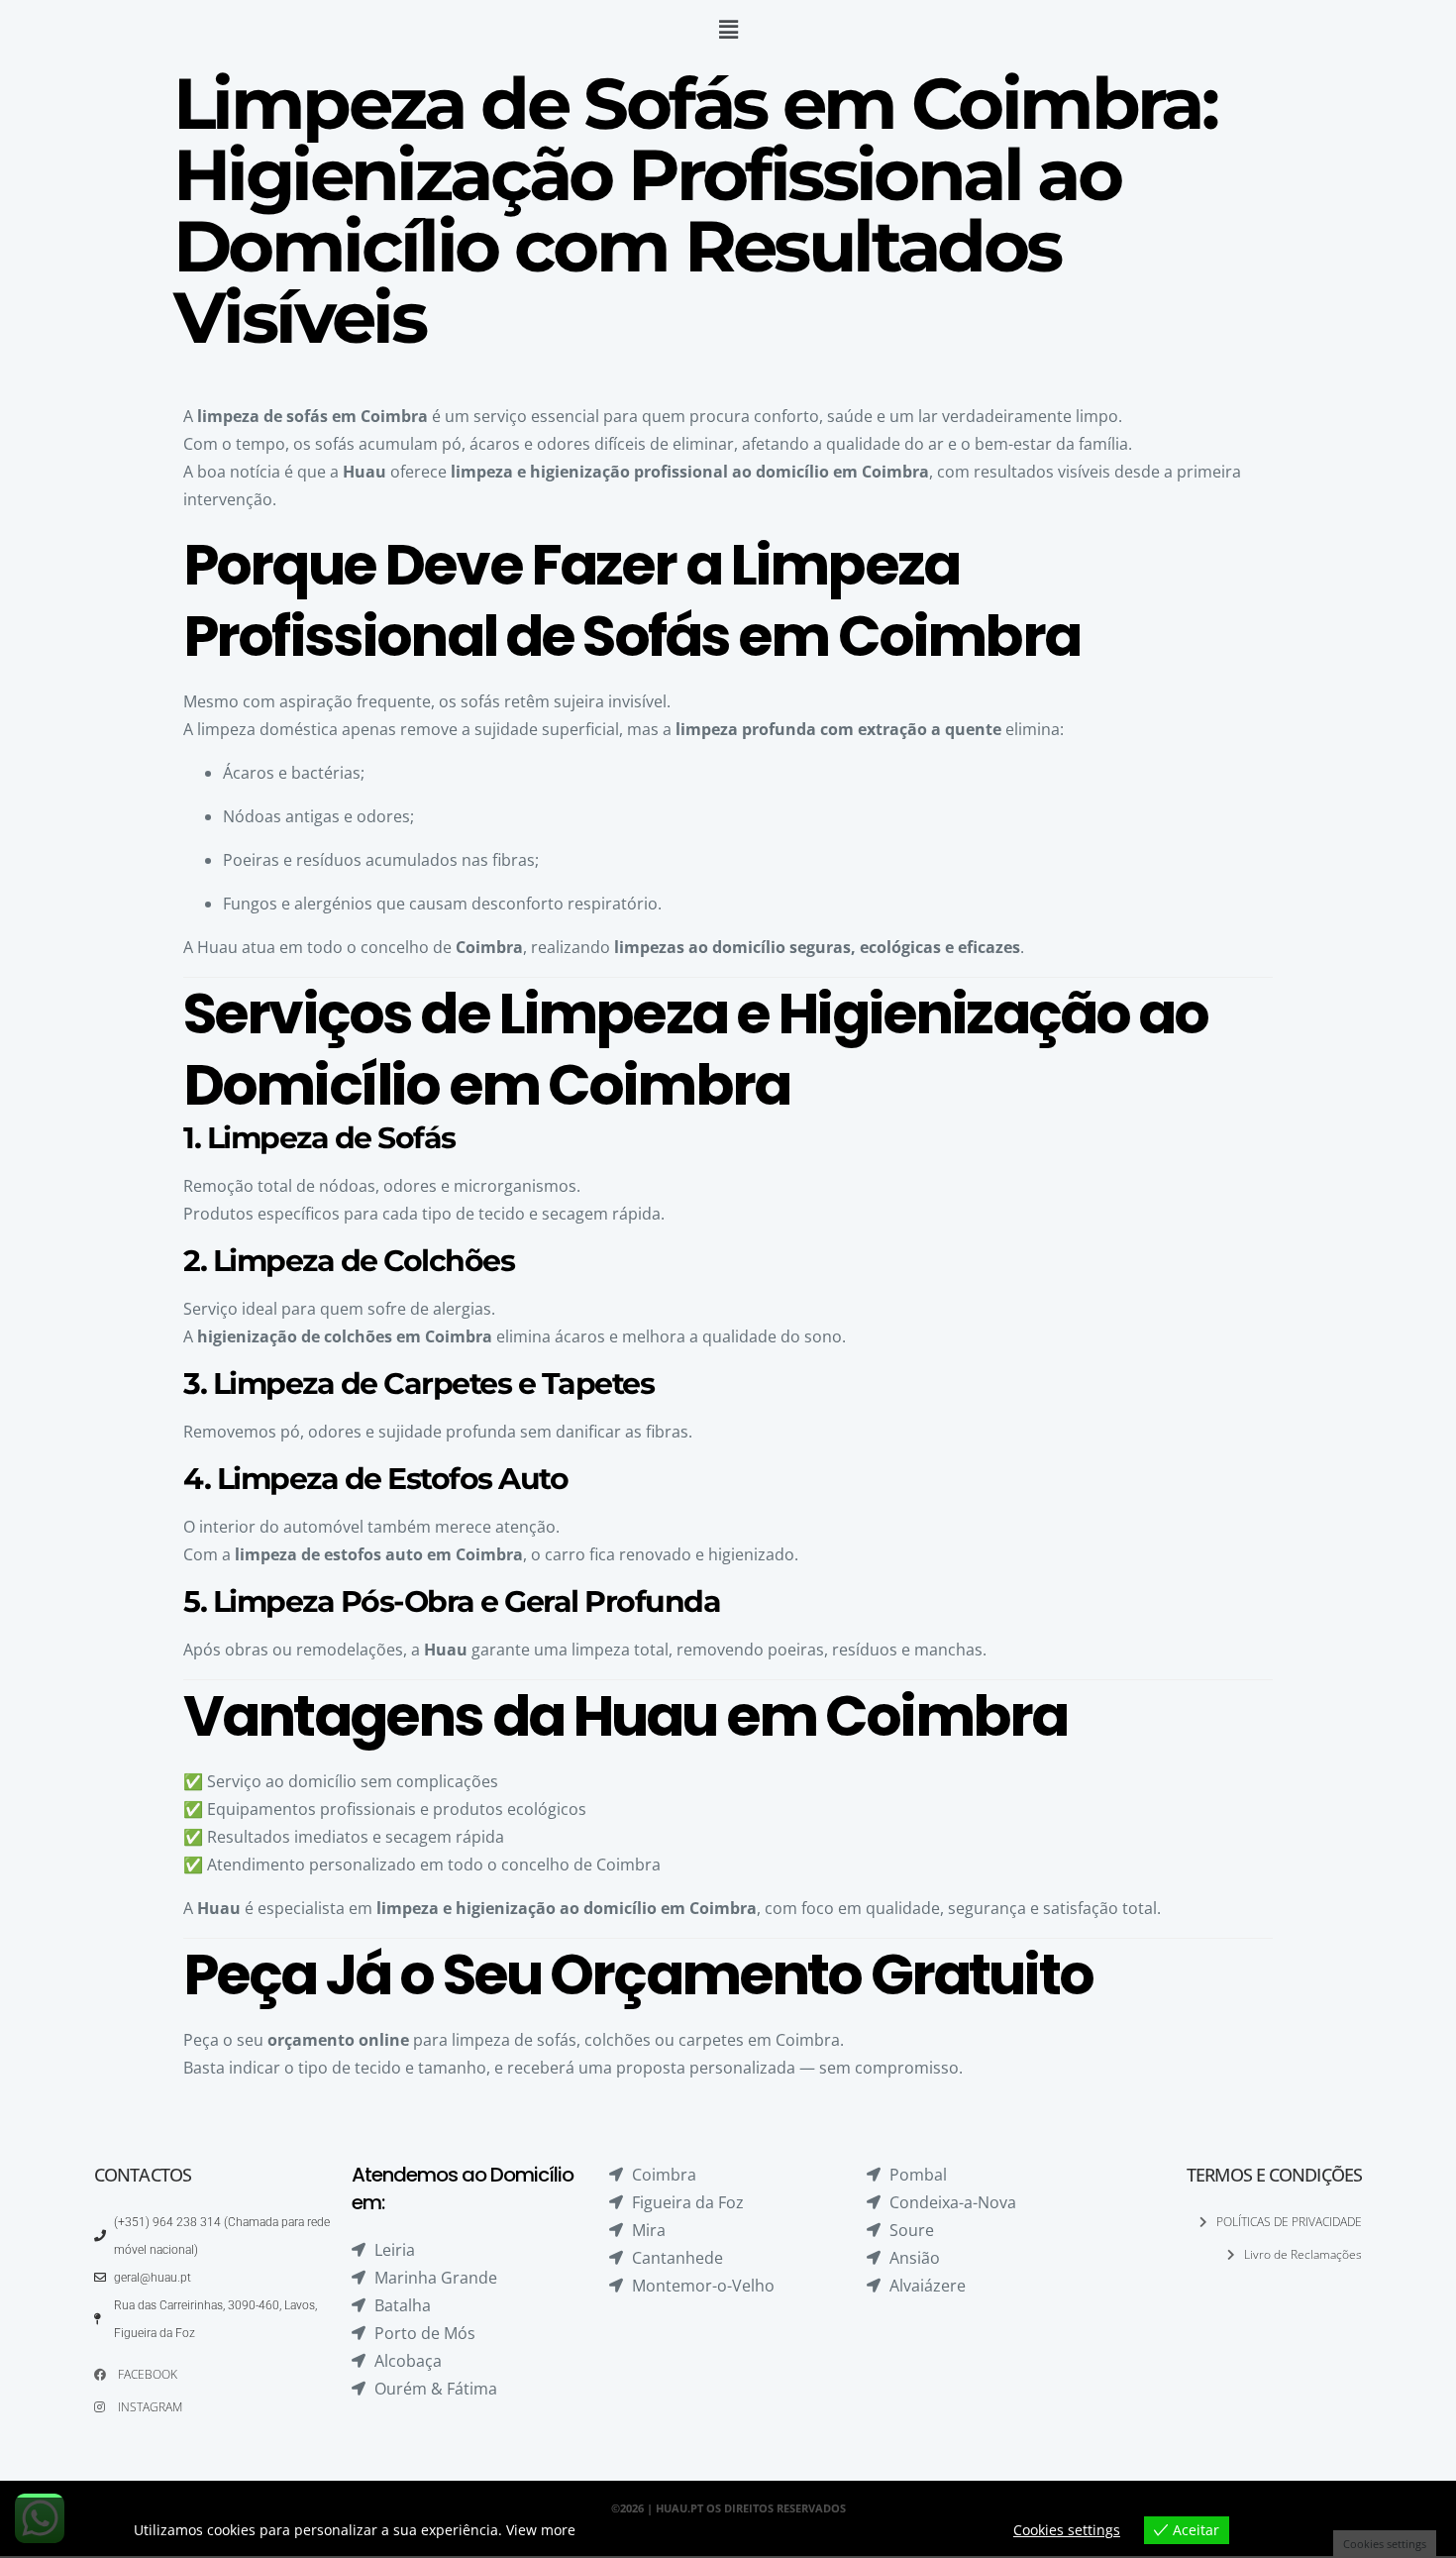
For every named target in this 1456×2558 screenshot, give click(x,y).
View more (541, 2530)
